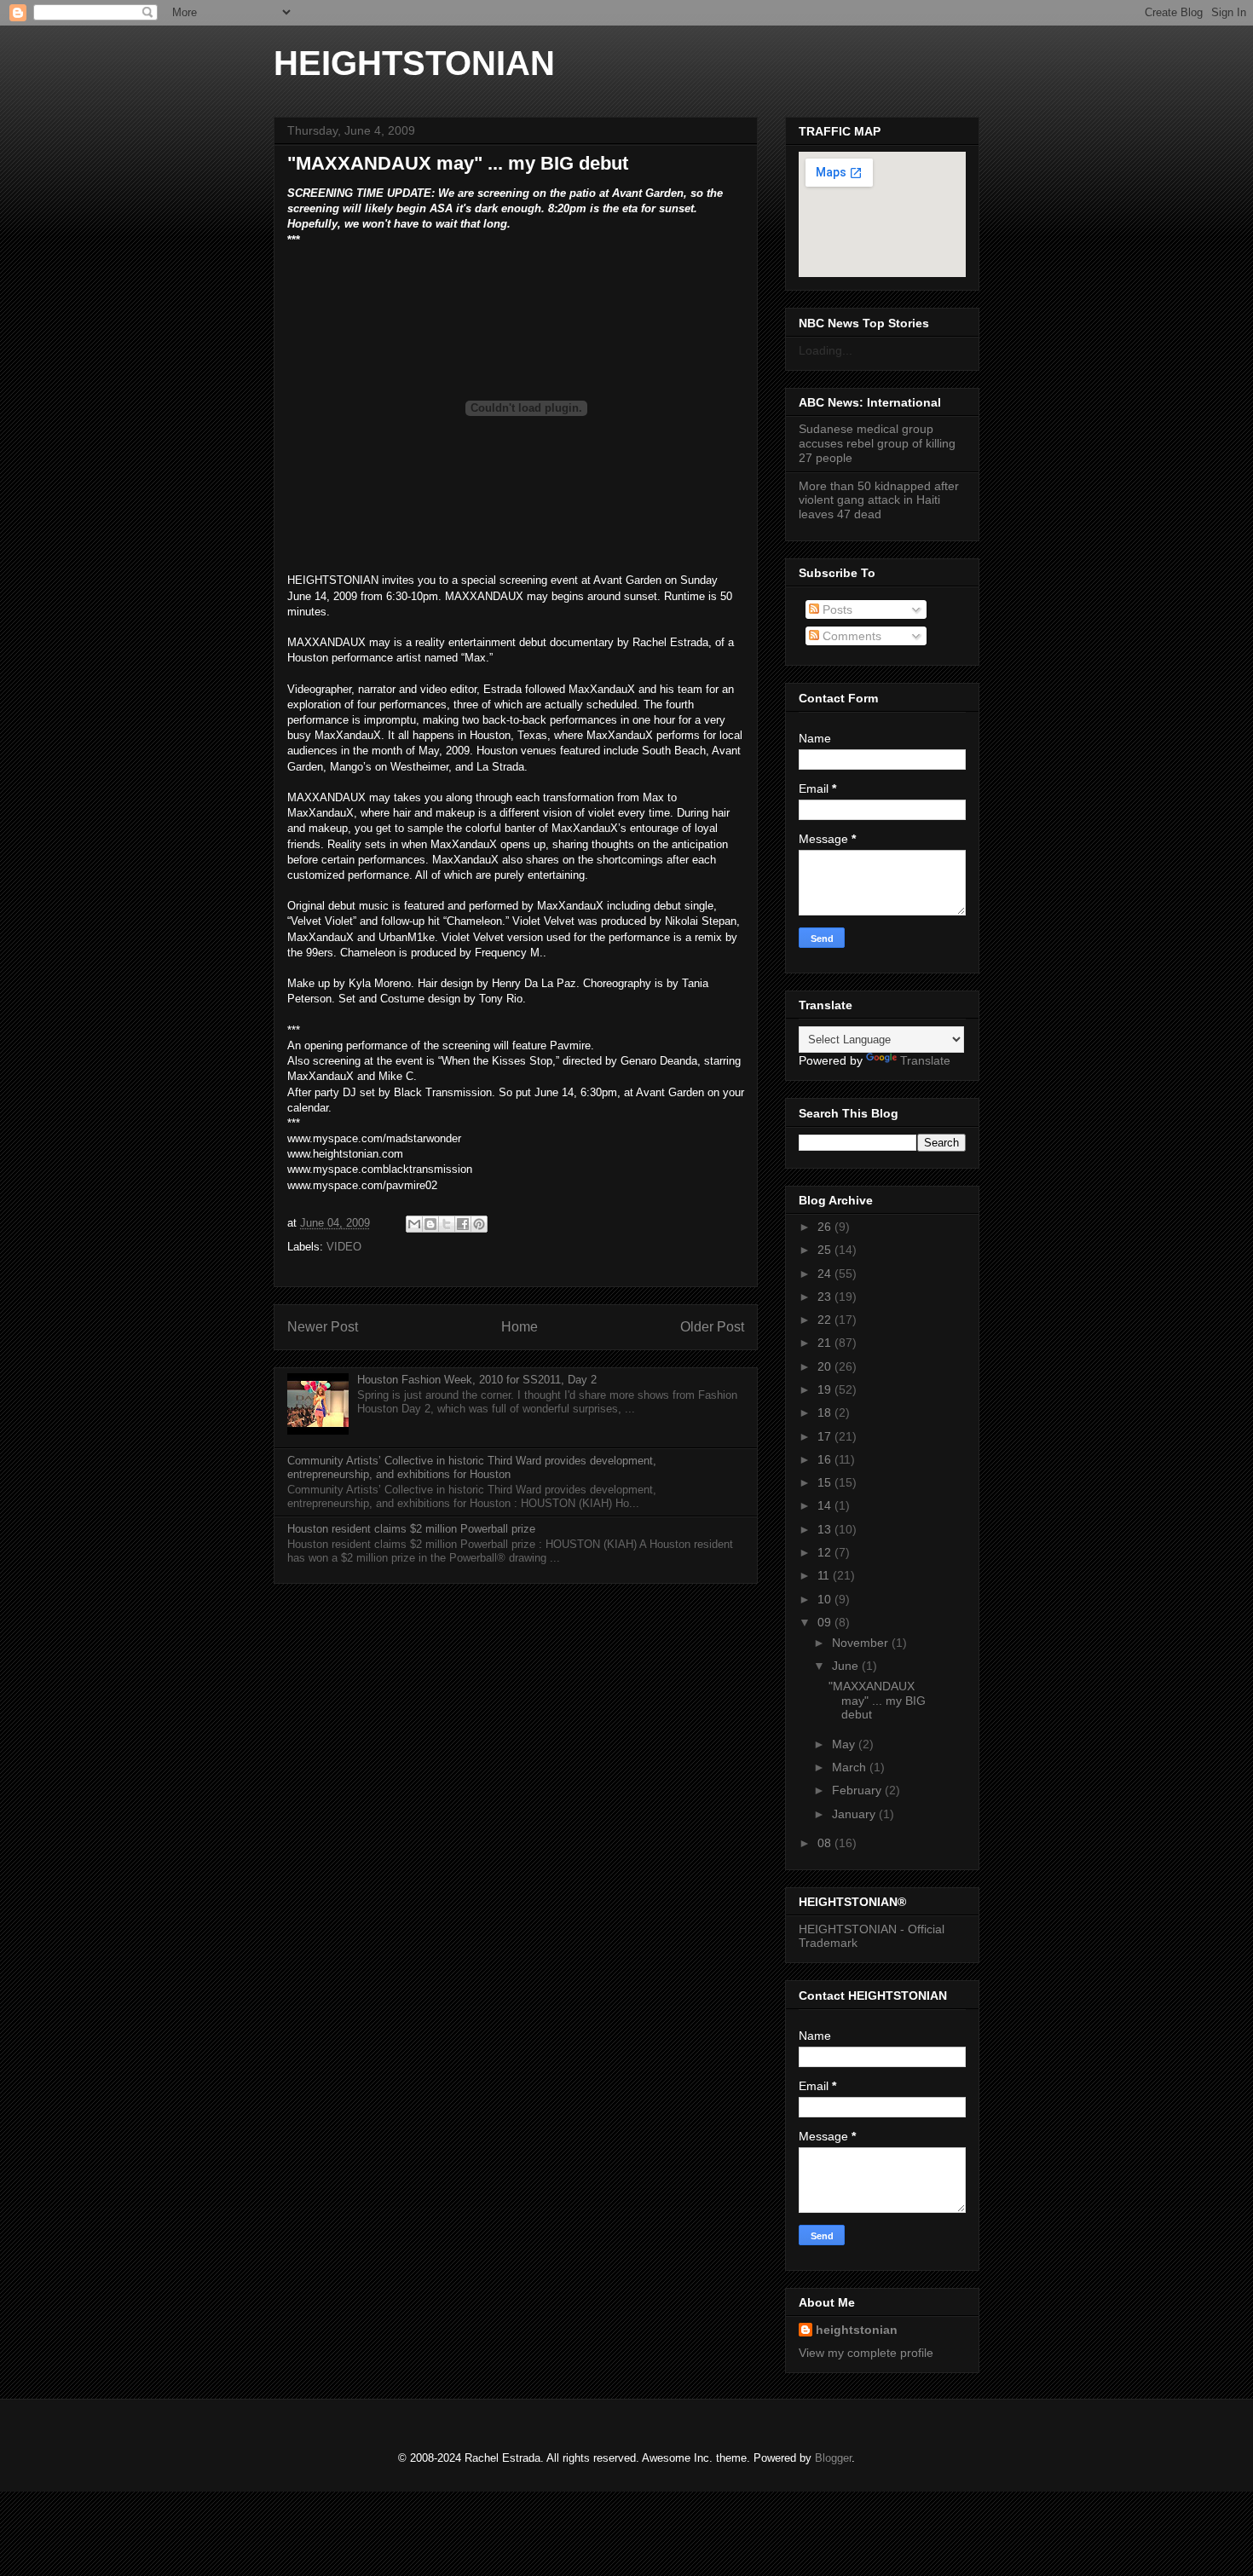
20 (826, 1366)
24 (826, 1274)
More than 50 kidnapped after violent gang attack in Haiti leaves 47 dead (879, 500)
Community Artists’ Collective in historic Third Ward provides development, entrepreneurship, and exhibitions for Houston (472, 1467)
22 (826, 1320)
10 (826, 1599)
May (845, 1744)
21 (826, 1343)
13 (826, 1529)
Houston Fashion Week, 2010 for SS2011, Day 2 (477, 1380)
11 (825, 1575)
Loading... (826, 350)
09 (826, 1622)
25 (826, 1250)
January (855, 1814)
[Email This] (414, 1224)
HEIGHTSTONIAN (414, 63)
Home (520, 1327)
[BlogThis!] (430, 1224)
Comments (850, 636)
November (862, 1643)
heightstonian (857, 2330)
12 (826, 1552)
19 (826, 1389)
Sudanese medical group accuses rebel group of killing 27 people (877, 443)
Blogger (833, 2458)
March (851, 1767)
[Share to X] (447, 1224)
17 (826, 1436)
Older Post (712, 1327)
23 (826, 1297)
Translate (925, 1060)
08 (826, 1843)
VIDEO (344, 1247)
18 (826, 1412)
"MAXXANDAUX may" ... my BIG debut (877, 1701)
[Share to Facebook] (463, 1224)
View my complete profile (866, 2353)
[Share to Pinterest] (479, 1224)
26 (826, 1227)
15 (826, 1482)
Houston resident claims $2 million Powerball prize (411, 1529)
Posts (836, 609)
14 (826, 1505)
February (858, 1790)
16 (826, 1459)
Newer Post (323, 1327)
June (847, 1666)
